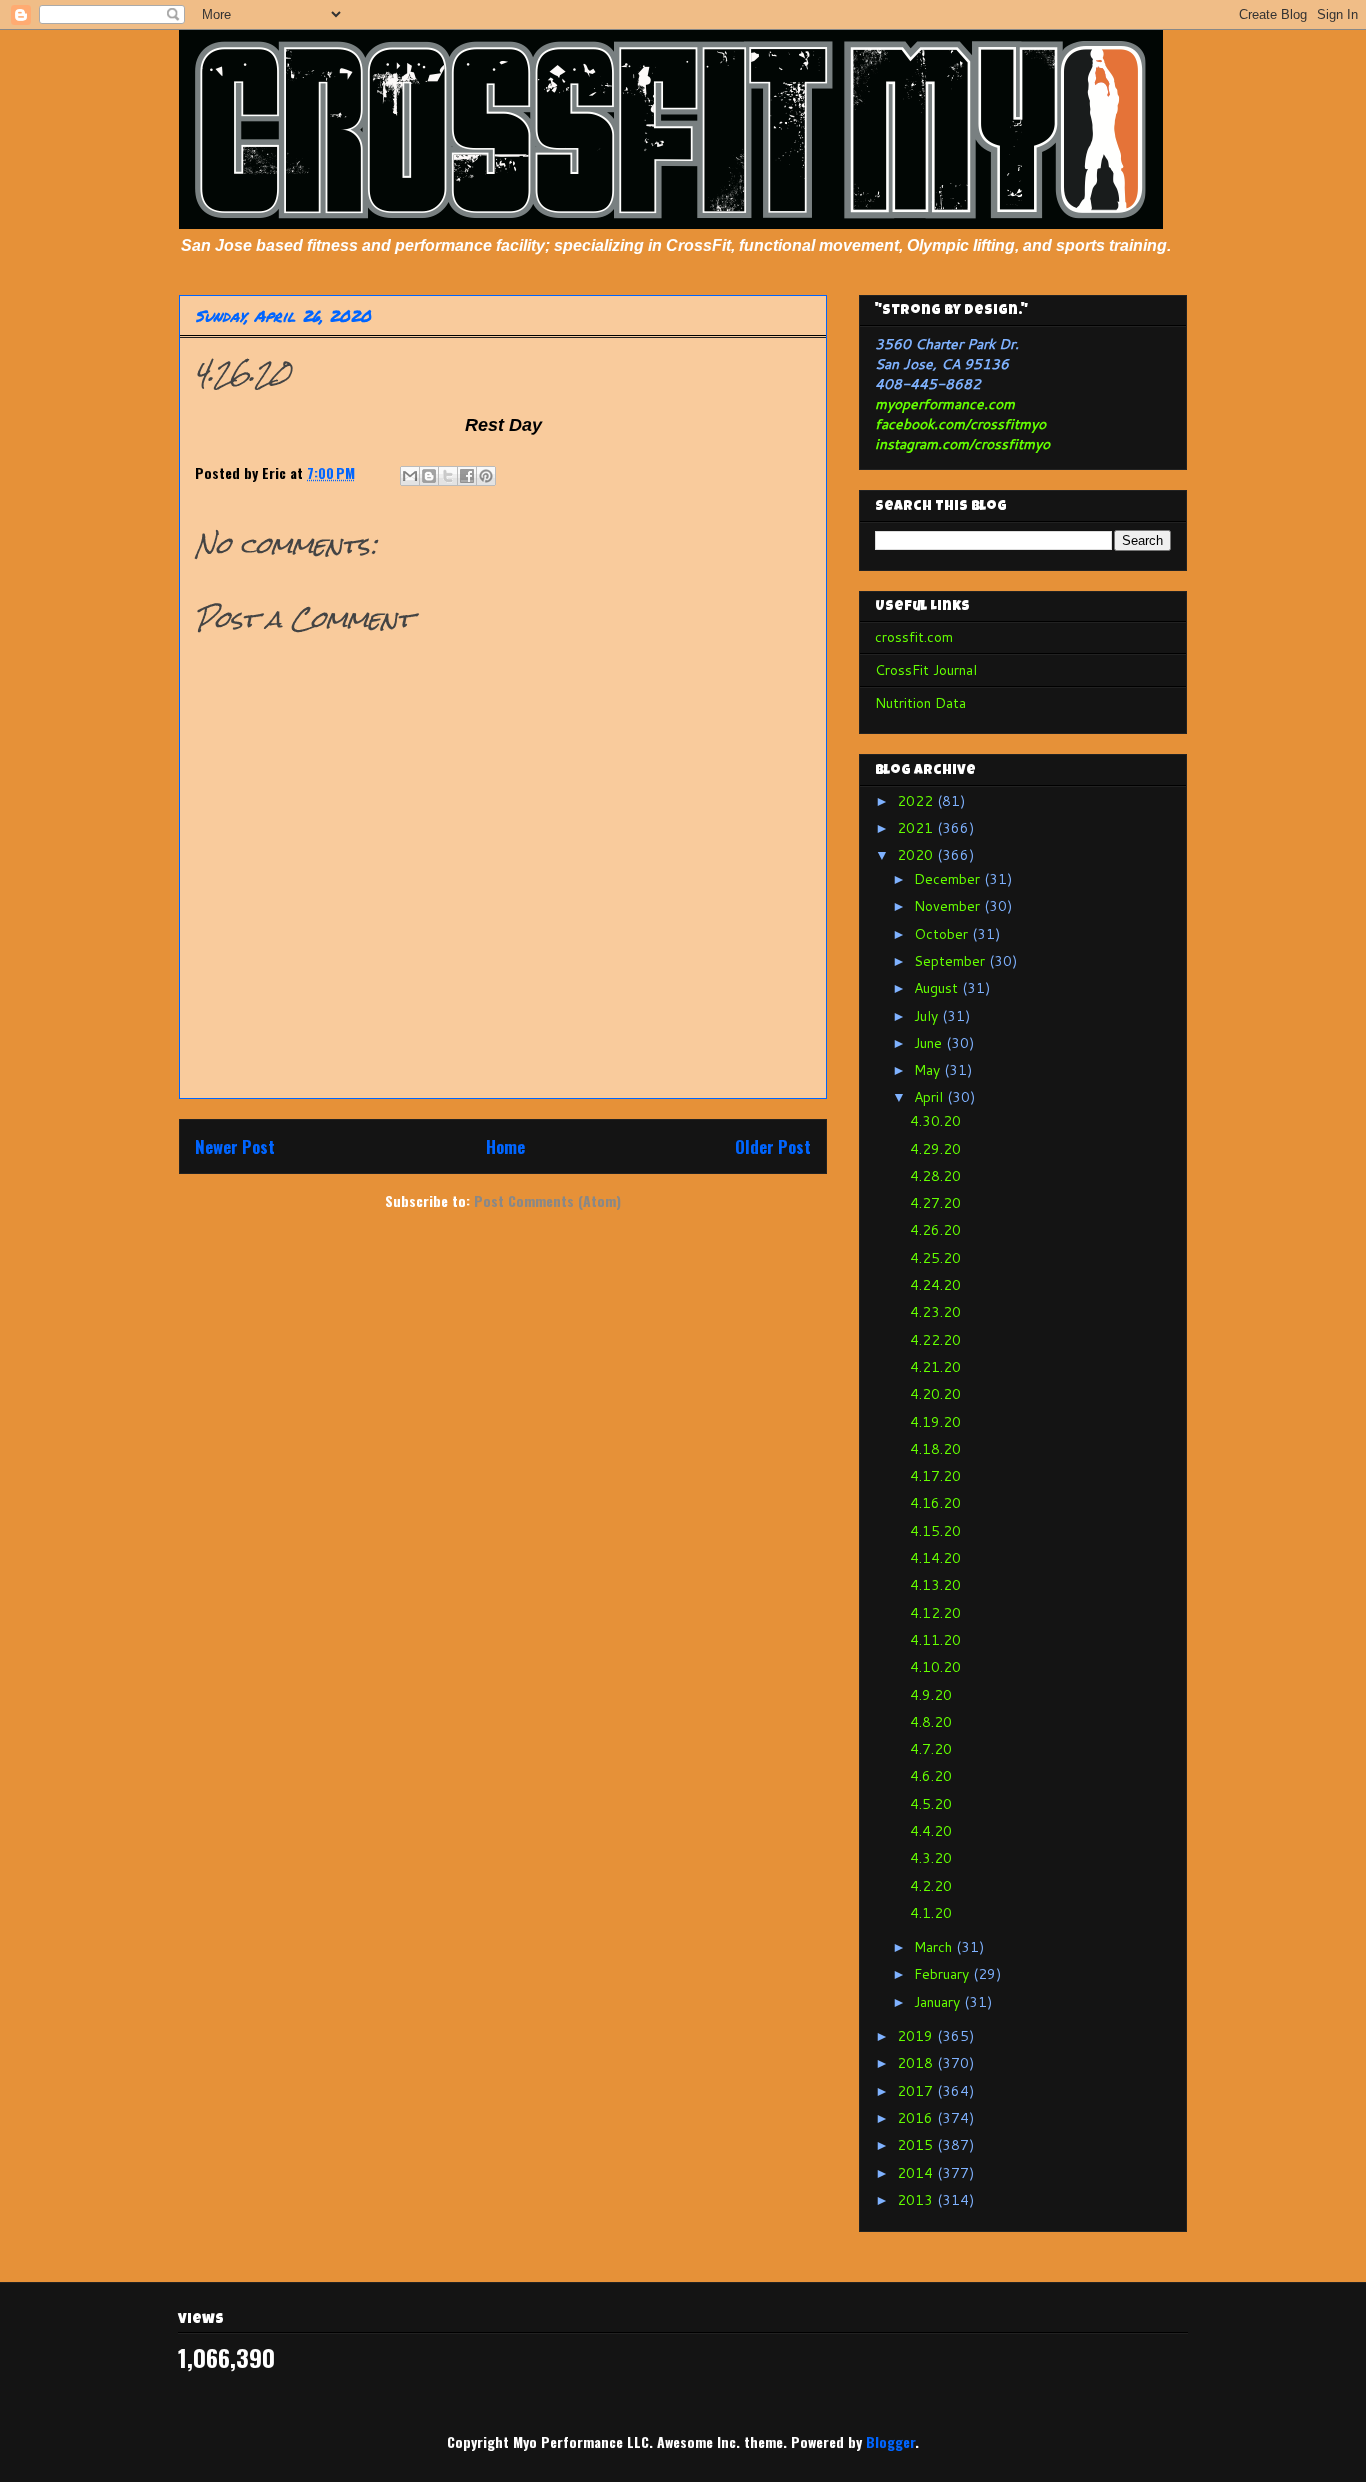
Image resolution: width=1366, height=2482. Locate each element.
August (938, 988)
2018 (917, 2063)
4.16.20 (935, 1503)
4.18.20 (935, 1449)
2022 (917, 801)
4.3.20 (931, 1858)
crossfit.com (914, 637)
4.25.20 (935, 1258)
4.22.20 (935, 1340)
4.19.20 (935, 1422)
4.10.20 (935, 1667)
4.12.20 (935, 1613)
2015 (917, 2145)
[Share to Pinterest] (486, 476)
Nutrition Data (920, 703)
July (928, 1016)
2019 (917, 2036)
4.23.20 (935, 1312)
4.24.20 (935, 1285)
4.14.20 (935, 1558)
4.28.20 (935, 1176)
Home (505, 1146)
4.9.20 (931, 1695)
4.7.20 (931, 1749)
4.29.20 (935, 1149)
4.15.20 (935, 1531)
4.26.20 (935, 1230)
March (935, 1947)
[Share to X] (448, 476)
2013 (917, 2200)
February (943, 1974)
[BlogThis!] (429, 476)
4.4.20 (931, 1831)
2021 (917, 828)
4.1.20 (931, 1913)
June (930, 1043)
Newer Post (235, 1146)
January (939, 2002)
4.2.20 (931, 1886)
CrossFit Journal (926, 670)
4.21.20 (935, 1367)
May (929, 1070)
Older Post (773, 1146)
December (949, 879)
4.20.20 (935, 1394)
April (930, 1097)
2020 (917, 855)
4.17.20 (935, 1476)
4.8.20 (931, 1722)
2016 (917, 2118)
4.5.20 (931, 1804)
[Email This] (410, 476)
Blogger (890, 2441)
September (951, 961)
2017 (917, 2091)
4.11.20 (935, 1640)
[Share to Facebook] (467, 476)
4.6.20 (931, 1776)
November (949, 906)
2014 (917, 2173)
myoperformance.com (945, 404)
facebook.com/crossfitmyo (960, 424)
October (943, 934)
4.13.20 (935, 1585)
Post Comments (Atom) (547, 1200)
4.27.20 (935, 1203)
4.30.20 (935, 1121)
